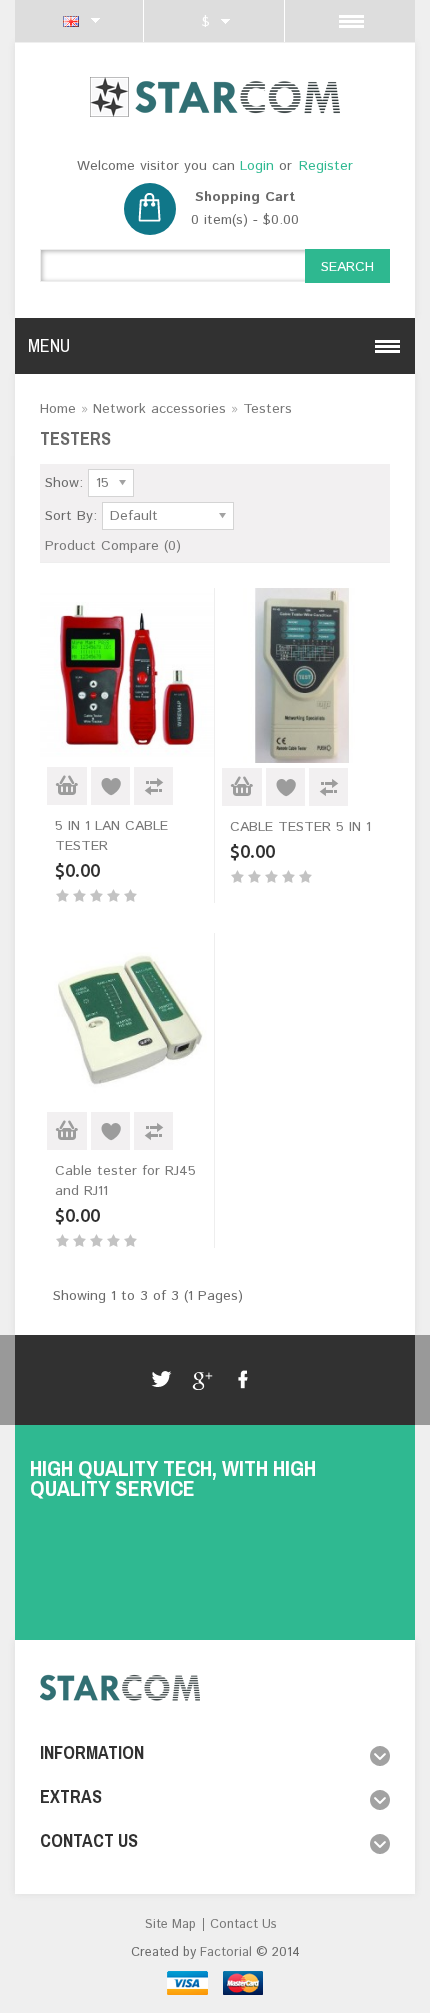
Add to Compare (153, 786)
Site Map (170, 1924)
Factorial (226, 1952)
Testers (267, 409)
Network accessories (159, 409)
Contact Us (243, 1924)
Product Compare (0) (113, 546)
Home (58, 409)
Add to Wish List (110, 786)
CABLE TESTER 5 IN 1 (300, 827)
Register (326, 166)
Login (257, 166)
